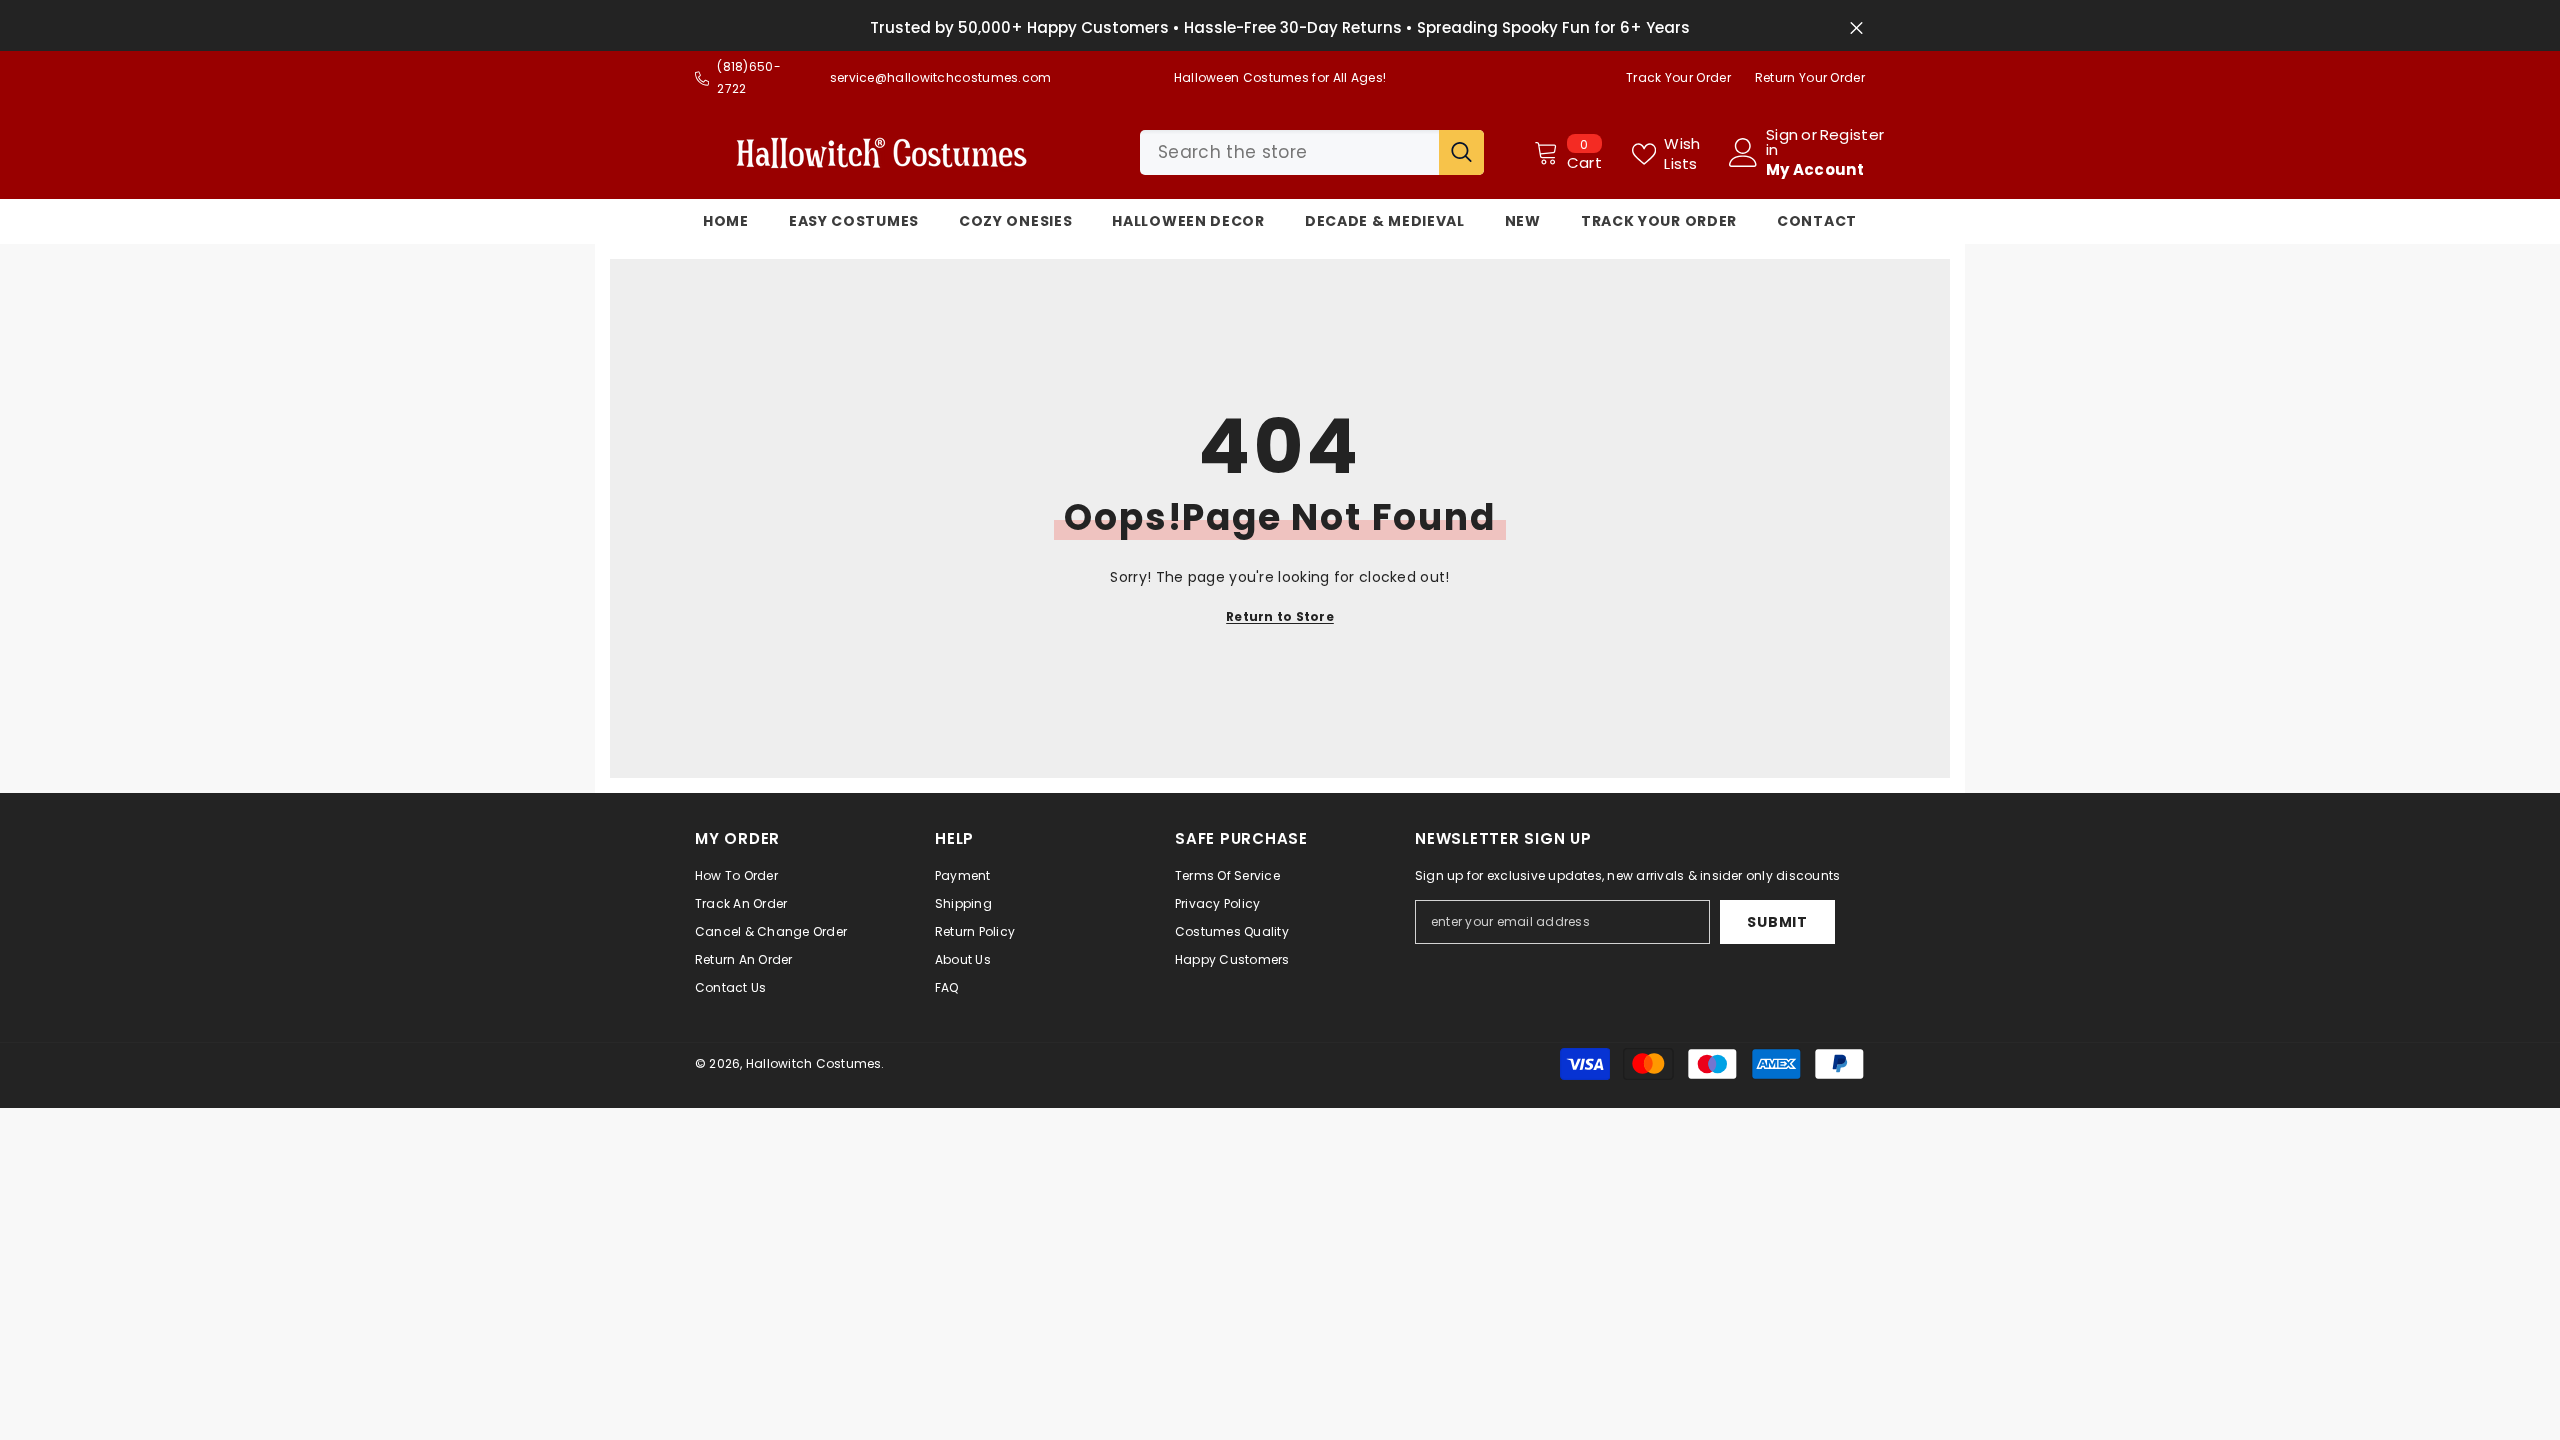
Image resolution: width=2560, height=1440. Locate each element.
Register (1852, 136)
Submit (1777, 922)
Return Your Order (1810, 77)
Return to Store (1280, 616)
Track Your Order (1678, 77)
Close (1856, 28)
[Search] (1312, 152)
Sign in (1782, 142)
